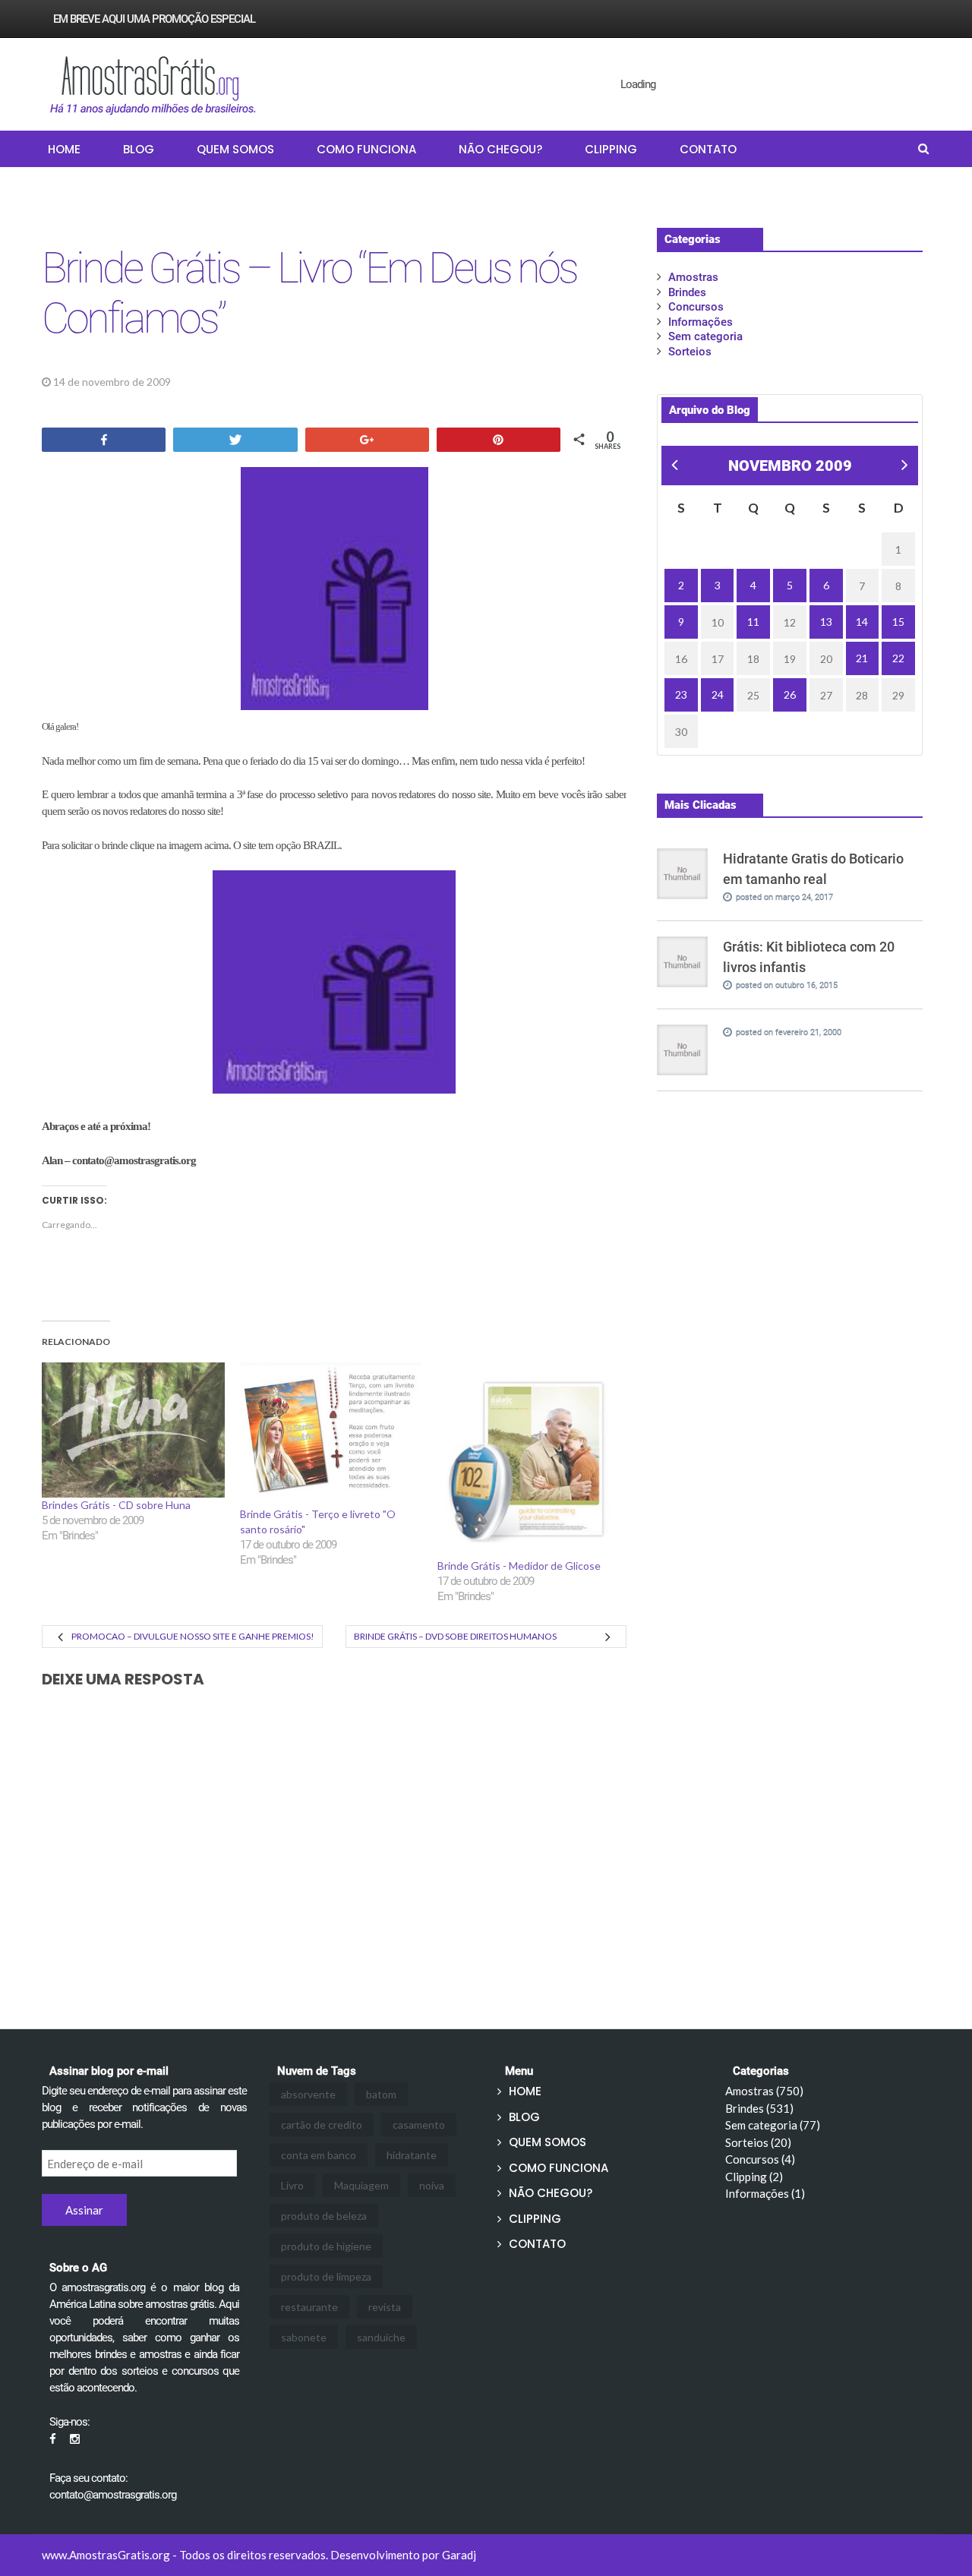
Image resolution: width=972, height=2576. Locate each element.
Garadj (459, 2555)
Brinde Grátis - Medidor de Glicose (519, 1566)
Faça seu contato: (88, 2478)
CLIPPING (611, 149)
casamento (419, 2125)
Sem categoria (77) (773, 2125)
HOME (64, 149)
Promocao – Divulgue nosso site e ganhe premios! (193, 1636)
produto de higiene (326, 2246)
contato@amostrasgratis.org (113, 2495)
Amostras (693, 277)
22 (898, 658)
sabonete (304, 2337)
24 (718, 695)
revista (385, 2307)
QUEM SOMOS (235, 149)
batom (381, 2094)
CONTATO (708, 149)
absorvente (308, 2094)
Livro (292, 2185)
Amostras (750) (764, 2091)
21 (862, 658)
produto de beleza (324, 2216)
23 (681, 695)
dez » (903, 467)
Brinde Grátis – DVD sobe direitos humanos (455, 1636)
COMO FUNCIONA (366, 149)
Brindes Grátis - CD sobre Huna (116, 1505)
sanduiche (381, 2337)
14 (862, 622)
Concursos (696, 307)
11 (753, 622)
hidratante (412, 2155)
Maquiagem (361, 2185)
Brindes (207, 382)
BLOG (139, 149)
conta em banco (319, 2155)
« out (673, 467)
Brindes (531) (759, 2108)
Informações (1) (765, 2193)
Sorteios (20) (758, 2142)
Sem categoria (705, 336)
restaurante (309, 2307)
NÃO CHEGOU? (500, 149)
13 (826, 622)
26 (790, 695)
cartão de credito (322, 2125)
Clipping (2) (754, 2177)
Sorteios (690, 352)
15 (898, 622)
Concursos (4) (760, 2159)
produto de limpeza (326, 2276)
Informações (701, 322)
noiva (432, 2185)
